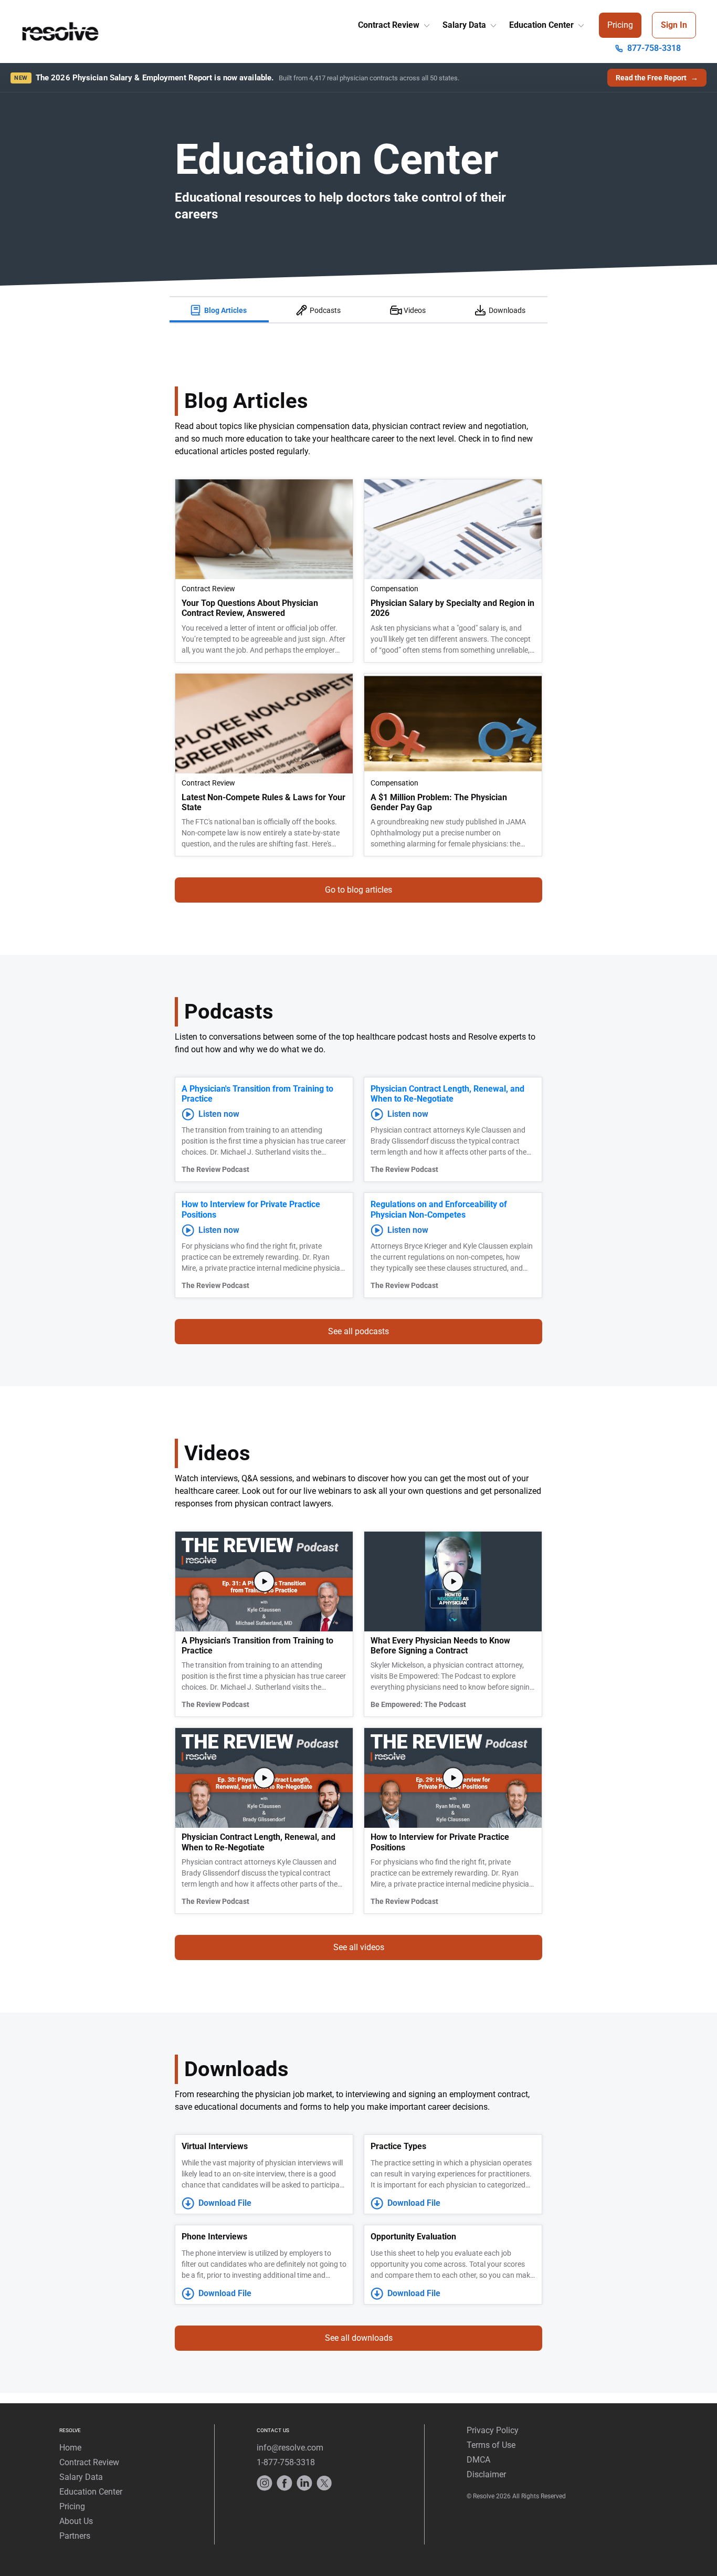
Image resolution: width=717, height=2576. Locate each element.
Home (70, 2448)
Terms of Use (491, 2445)
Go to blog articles (358, 890)
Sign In (674, 25)
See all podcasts (358, 1331)
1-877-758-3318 (286, 2462)
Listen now (219, 1114)
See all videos (359, 1947)
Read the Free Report (657, 78)
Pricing (620, 25)
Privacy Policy (493, 2430)
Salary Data (465, 25)
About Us (76, 2521)
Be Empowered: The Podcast (418, 1704)
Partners (75, 2536)
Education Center (542, 25)
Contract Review (390, 25)
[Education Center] (580, 23)
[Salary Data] (492, 23)
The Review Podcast (215, 1169)
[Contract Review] (426, 23)
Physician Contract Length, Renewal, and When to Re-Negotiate (447, 1094)
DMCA (478, 2460)
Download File (225, 2203)
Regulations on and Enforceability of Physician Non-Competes (439, 1209)
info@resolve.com (290, 2448)
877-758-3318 (654, 48)
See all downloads (359, 2338)
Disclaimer (486, 2474)
